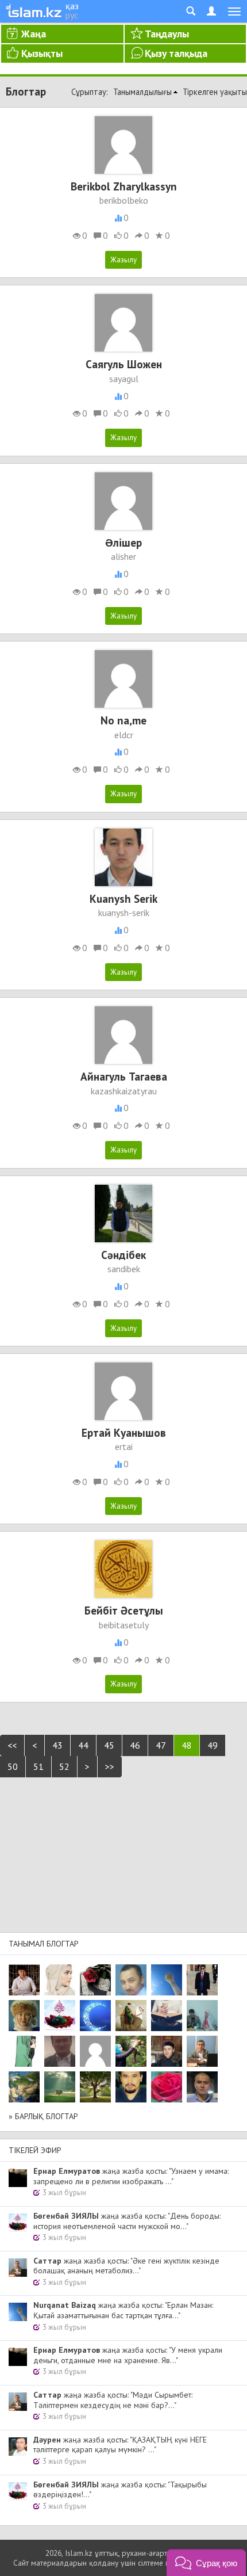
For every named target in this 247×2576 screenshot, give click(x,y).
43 (57, 1745)
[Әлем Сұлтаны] (24, 2087)
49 (213, 1745)
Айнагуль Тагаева (124, 1076)
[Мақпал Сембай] (167, 2087)
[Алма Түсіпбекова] (60, 2087)
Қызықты (42, 53)
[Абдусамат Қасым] (24, 1980)
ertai (124, 1447)
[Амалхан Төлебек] (167, 2051)
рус (72, 15)
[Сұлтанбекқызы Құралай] (202, 2016)
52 (64, 1766)
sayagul (124, 379)
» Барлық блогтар (43, 2116)
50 (13, 1766)
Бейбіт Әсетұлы (124, 1610)
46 (135, 1745)
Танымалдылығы (142, 92)
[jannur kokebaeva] (131, 2051)
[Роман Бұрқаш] (131, 2087)
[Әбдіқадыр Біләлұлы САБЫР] (131, 1980)
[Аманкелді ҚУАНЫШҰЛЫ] (60, 2051)
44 (83, 1745)
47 (161, 1745)
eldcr (124, 735)
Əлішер (123, 542)
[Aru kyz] (24, 2051)
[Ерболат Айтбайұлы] (202, 1980)
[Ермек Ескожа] (95, 2051)
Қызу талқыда (176, 53)
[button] (206, 2562)
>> (110, 1766)
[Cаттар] (202, 2051)
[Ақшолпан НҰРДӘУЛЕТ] (60, 1980)
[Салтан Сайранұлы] (131, 2016)
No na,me (123, 720)
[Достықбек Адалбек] (202, 2087)
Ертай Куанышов (124, 1432)
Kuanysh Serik (123, 898)
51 (38, 1766)
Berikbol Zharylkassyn (124, 186)
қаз (72, 6)
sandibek (124, 1269)
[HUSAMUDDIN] (95, 2087)
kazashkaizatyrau (124, 1091)
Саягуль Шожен (124, 364)
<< (12, 1745)
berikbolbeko (124, 200)
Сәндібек (123, 1255)
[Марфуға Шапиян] (24, 2016)
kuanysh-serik (124, 913)
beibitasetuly (124, 1625)
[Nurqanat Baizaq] (167, 1980)
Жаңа (34, 34)
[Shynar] (95, 1980)
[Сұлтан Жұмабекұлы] (95, 2016)
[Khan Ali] (167, 2016)
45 (109, 1745)
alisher (123, 556)
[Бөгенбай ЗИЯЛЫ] (60, 2016)
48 (187, 1745)
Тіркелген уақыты (215, 92)
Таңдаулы (167, 34)
